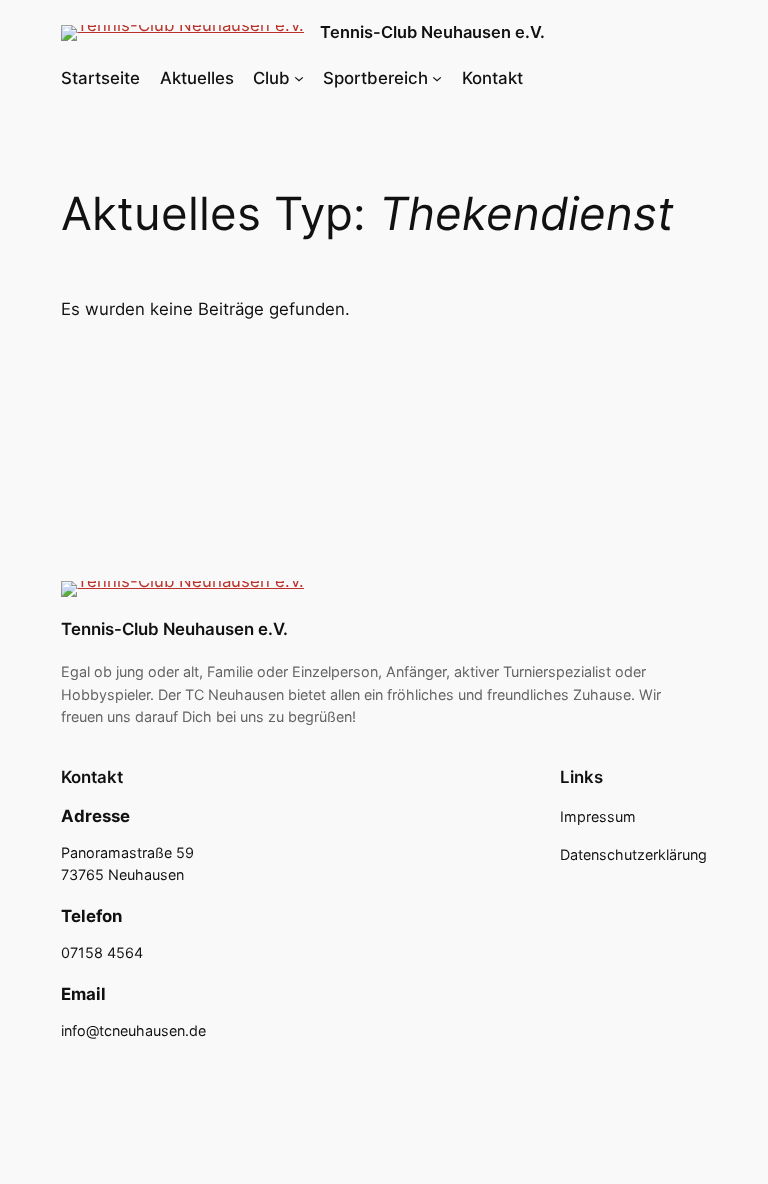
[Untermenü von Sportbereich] (437, 78)
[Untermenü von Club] (299, 78)
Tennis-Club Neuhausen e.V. (432, 32)
